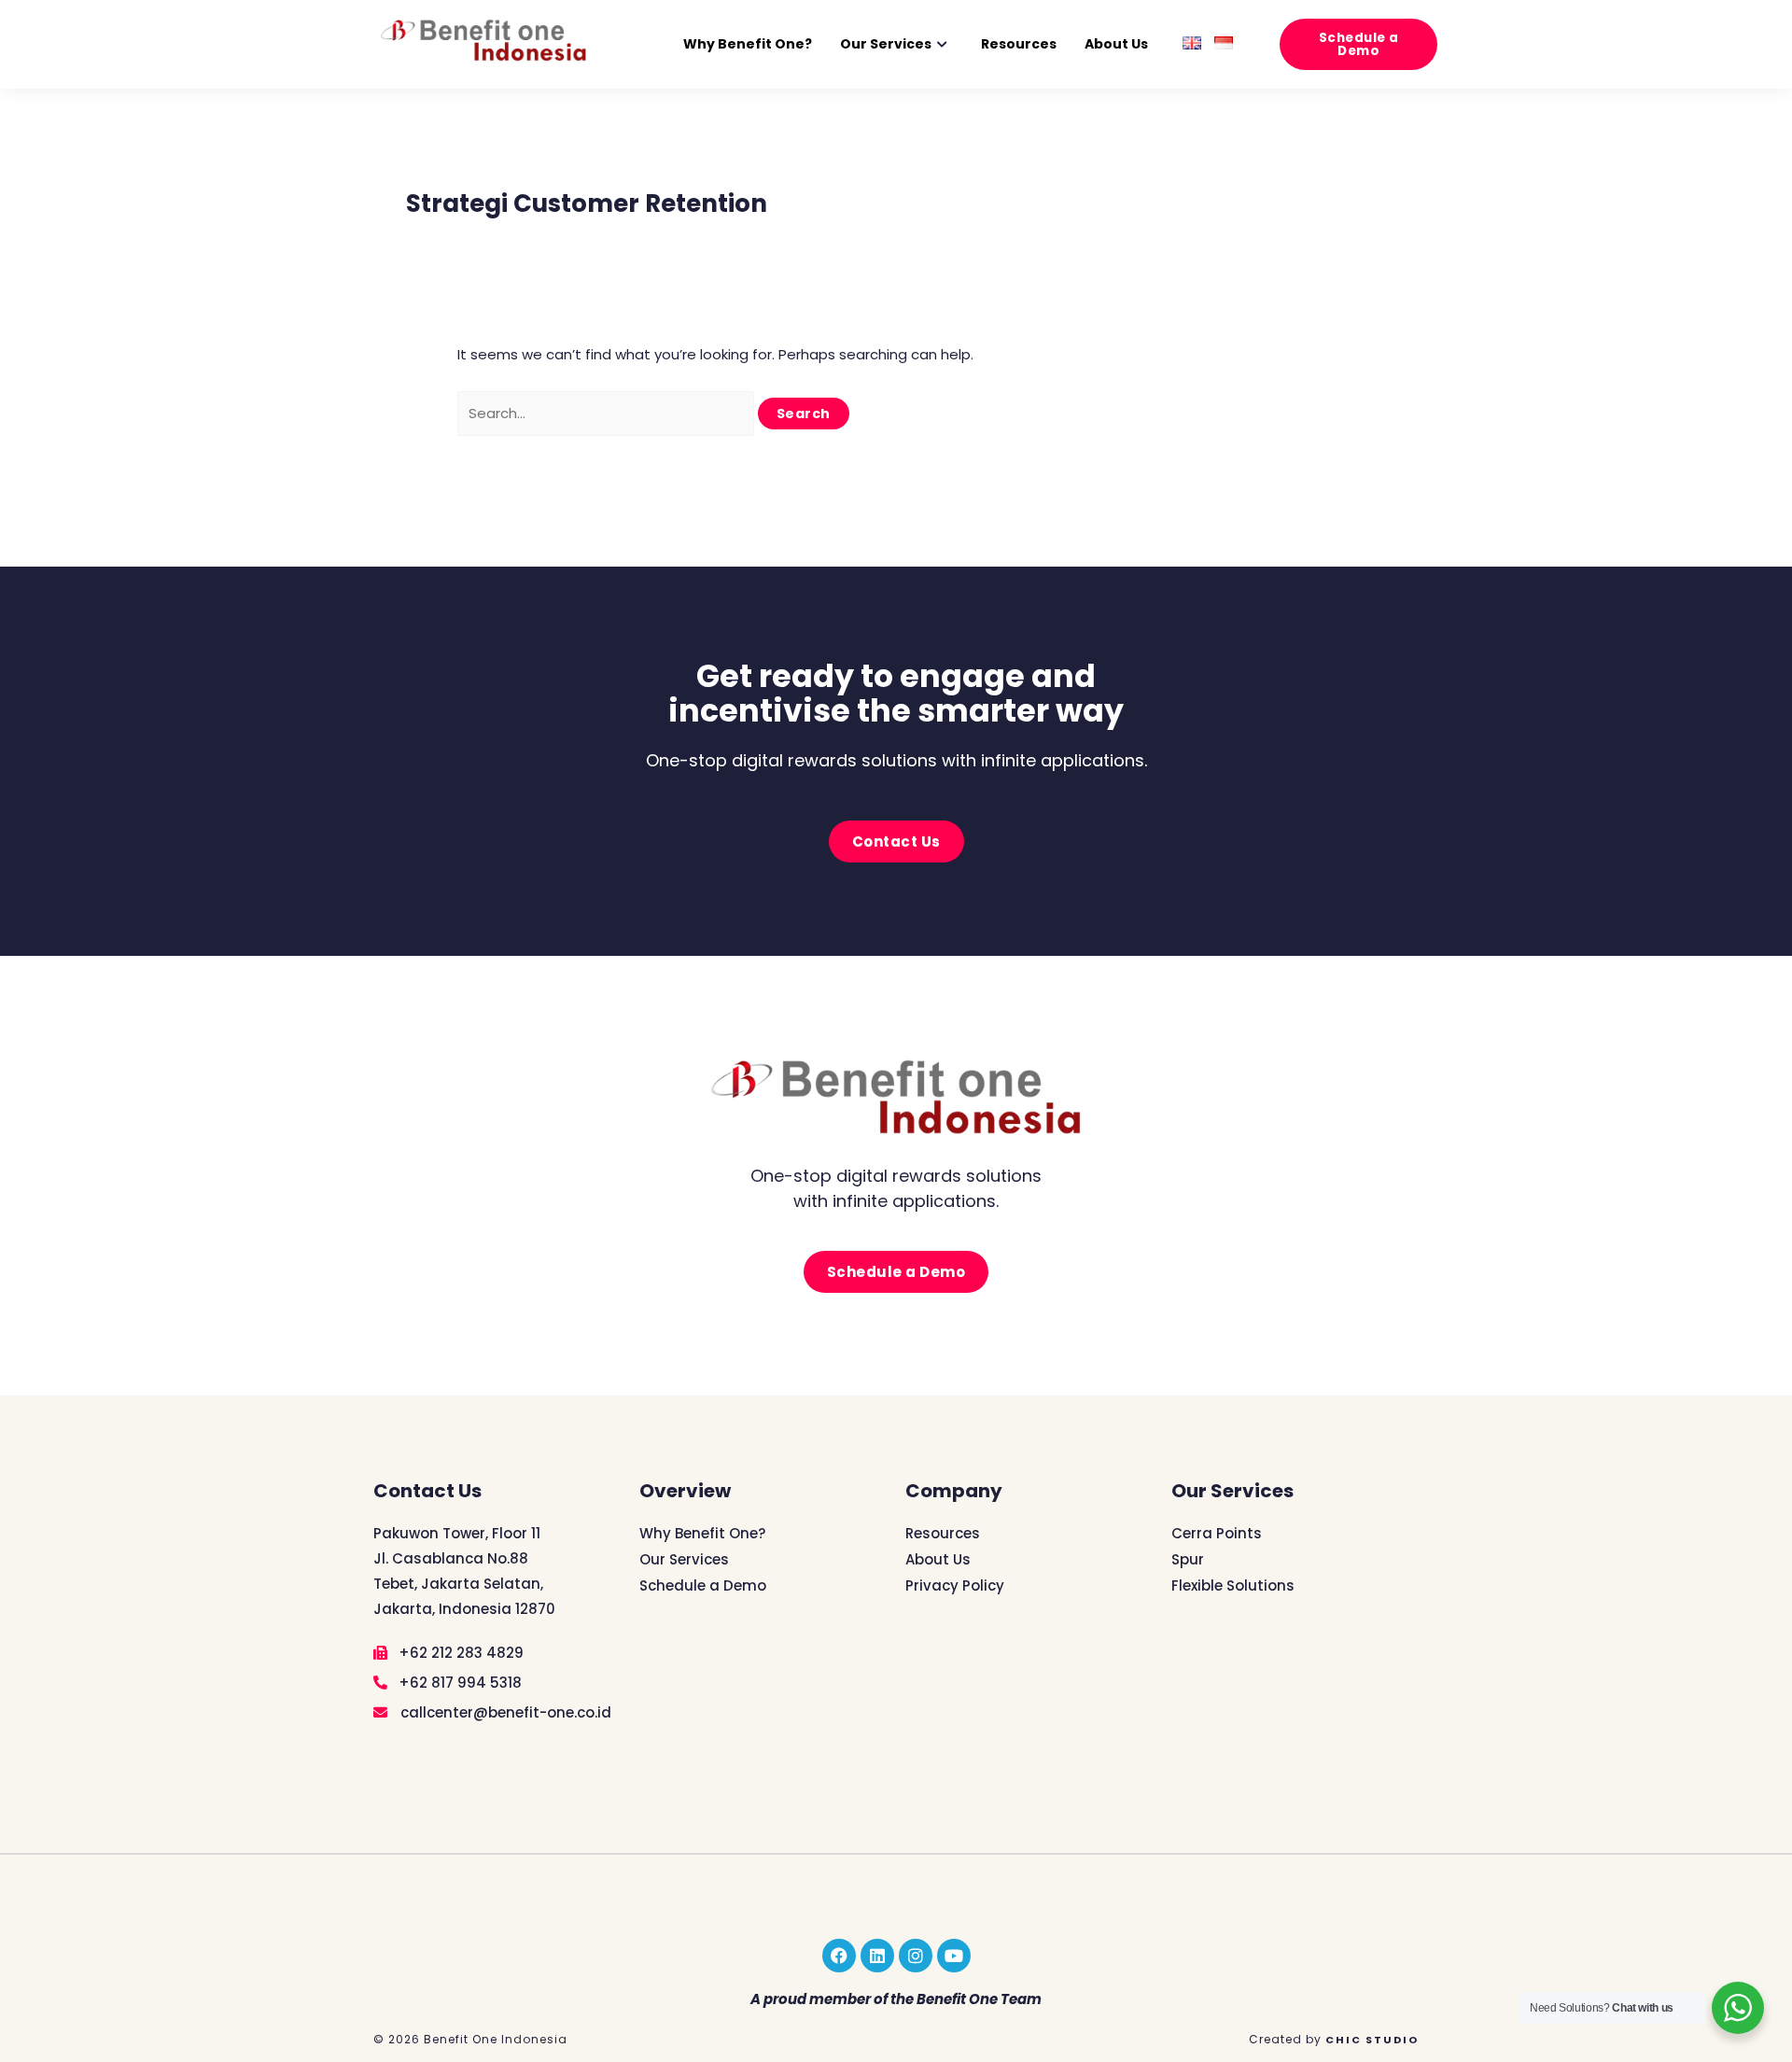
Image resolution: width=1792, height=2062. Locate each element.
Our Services (886, 44)
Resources (1019, 44)
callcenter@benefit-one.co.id (504, 1712)
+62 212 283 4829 (459, 1653)
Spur (1188, 1559)
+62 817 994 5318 (458, 1683)
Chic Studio (1372, 2040)
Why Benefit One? (748, 44)
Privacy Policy (955, 1585)
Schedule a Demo (703, 1585)
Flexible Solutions (1233, 1585)
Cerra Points (1217, 1533)
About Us (1116, 44)
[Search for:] (608, 413)
